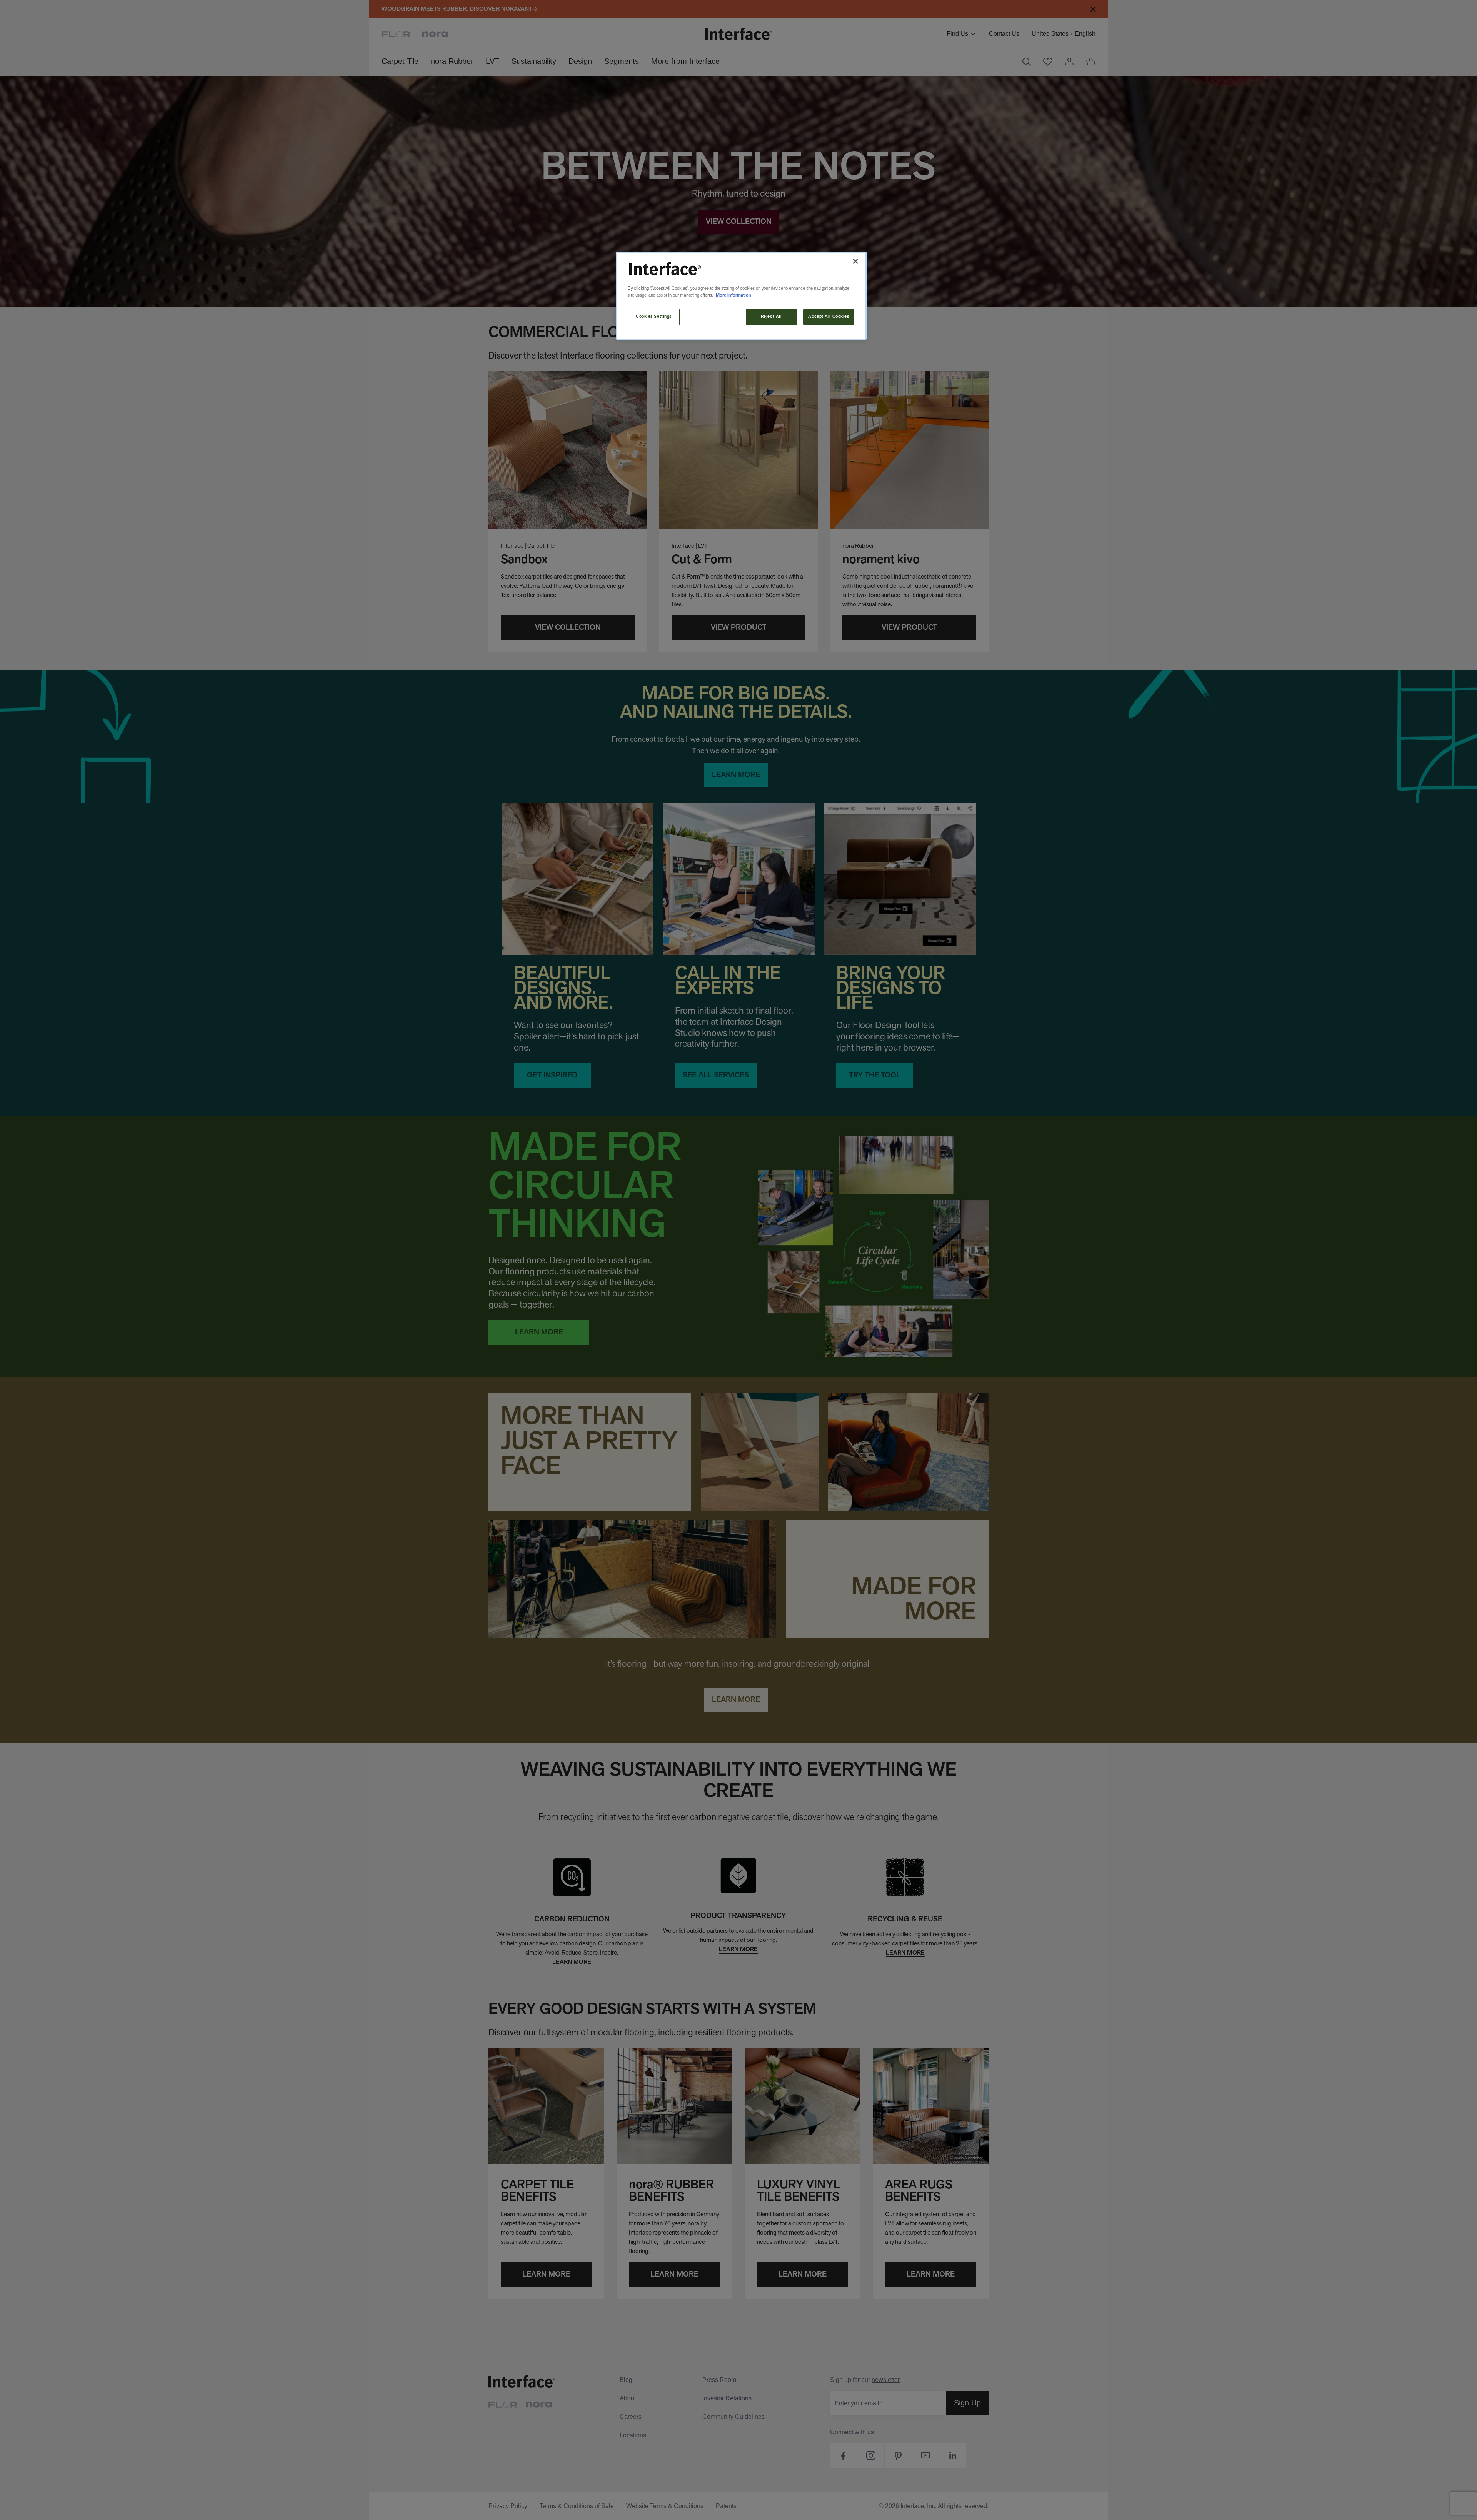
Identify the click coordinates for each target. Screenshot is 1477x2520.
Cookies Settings (654, 317)
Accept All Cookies (829, 317)
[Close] (855, 261)
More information (733, 295)
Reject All (771, 317)
